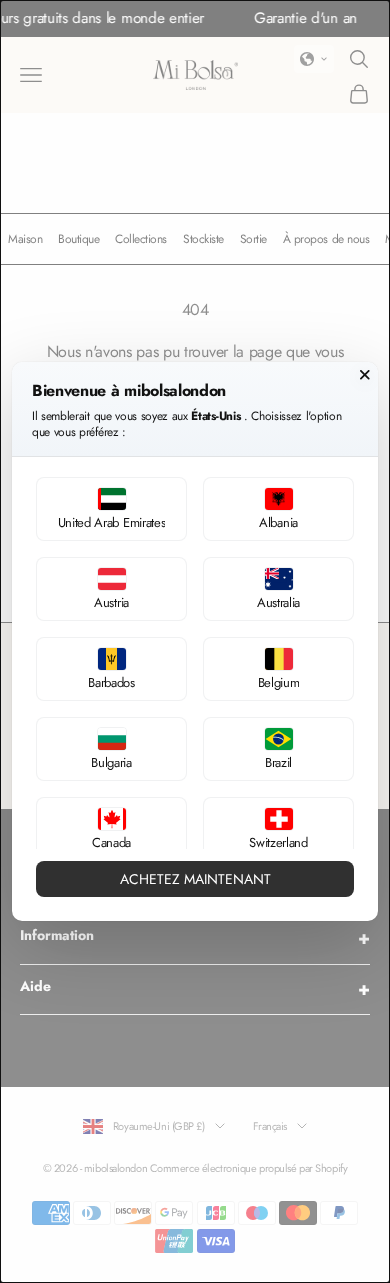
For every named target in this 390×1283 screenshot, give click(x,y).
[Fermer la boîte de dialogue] (365, 375)
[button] (111, 509)
